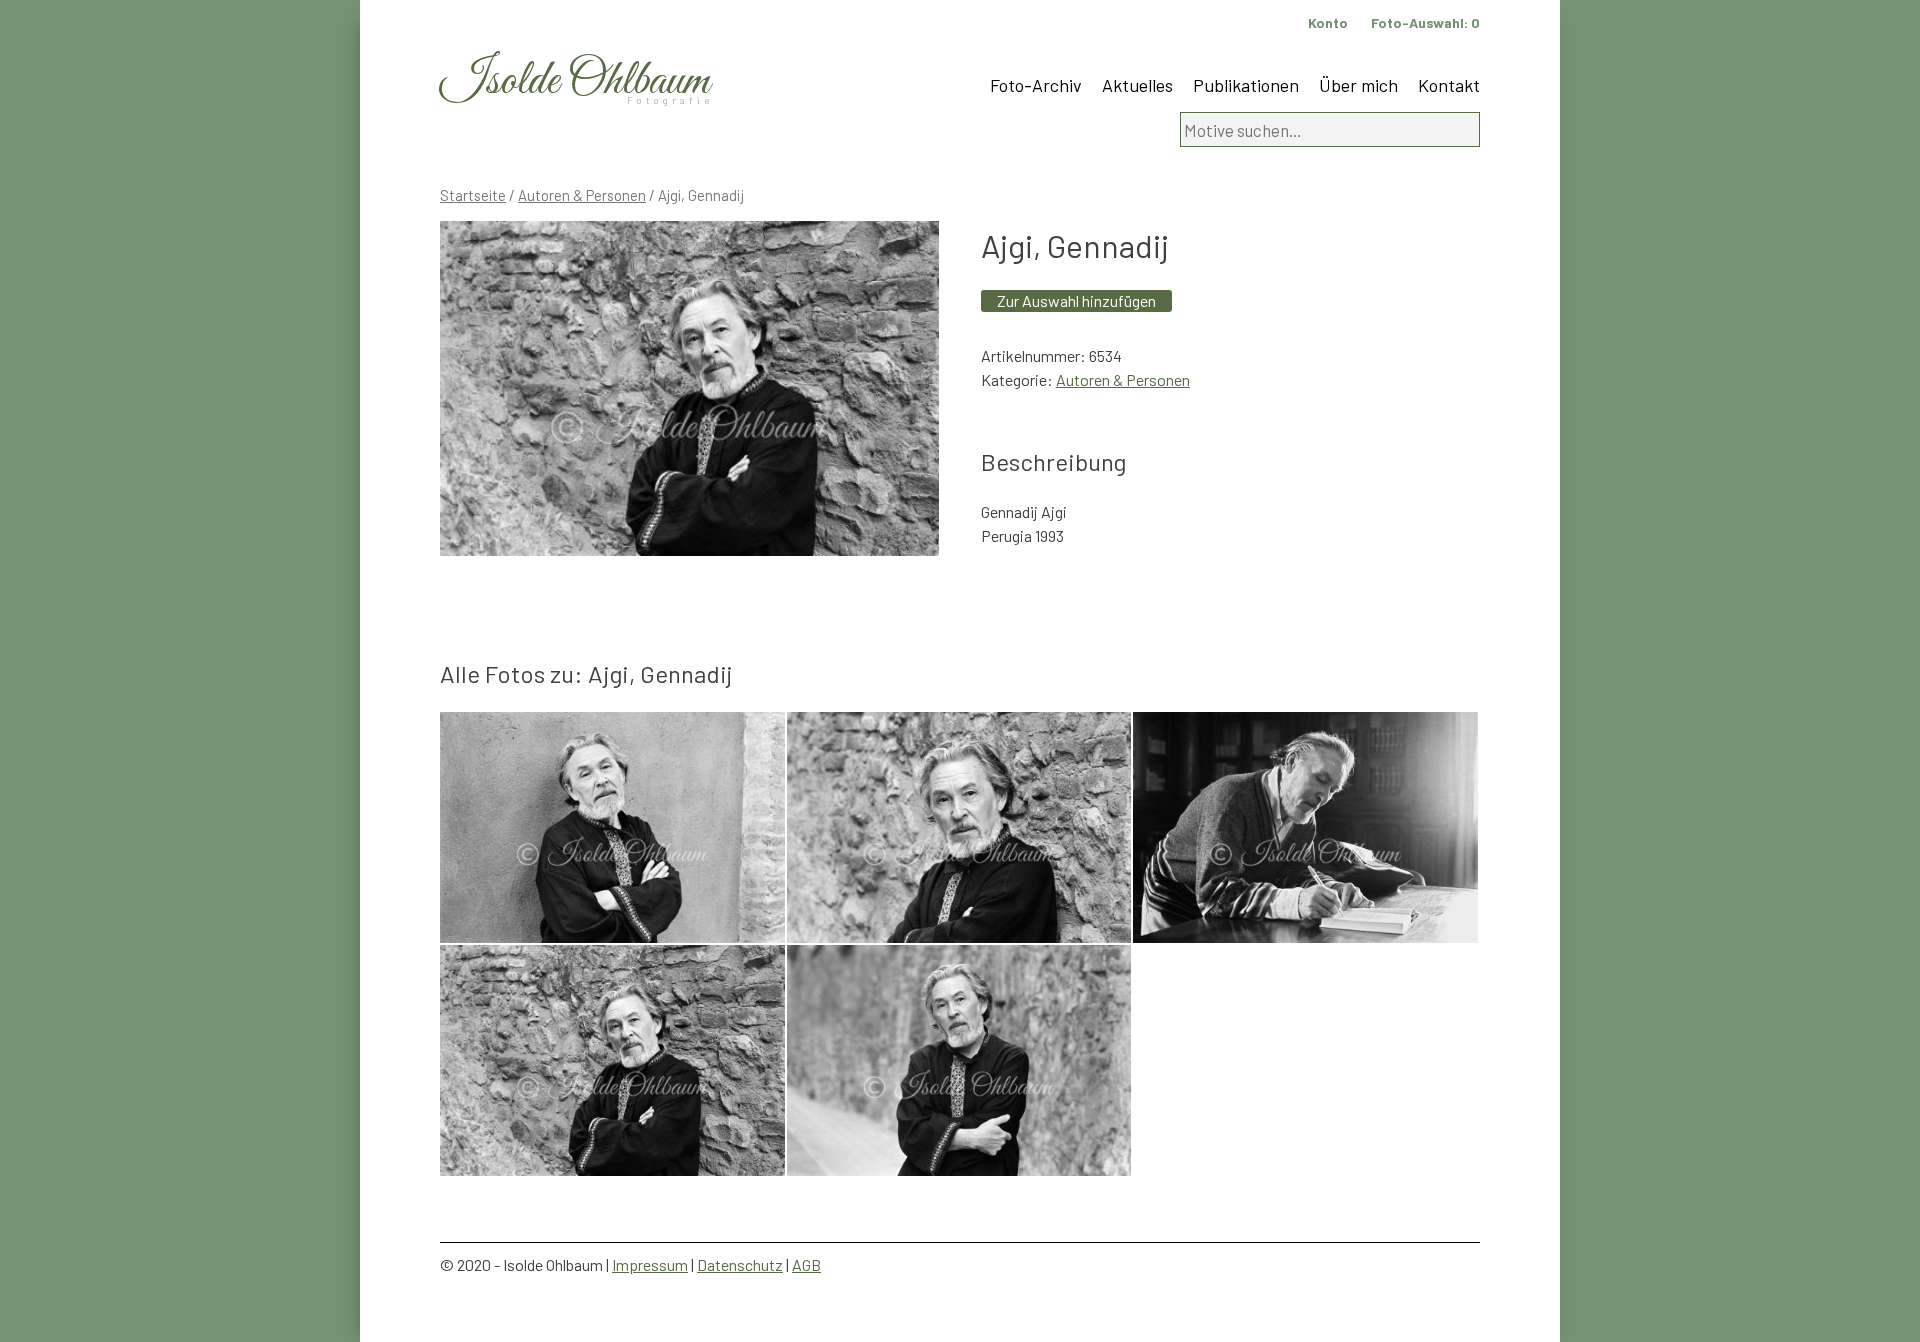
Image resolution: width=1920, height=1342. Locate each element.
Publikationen (1246, 85)
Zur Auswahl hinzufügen (1076, 300)
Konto (1328, 22)
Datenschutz (740, 1264)
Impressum (650, 1264)
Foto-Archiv (1036, 85)
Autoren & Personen (582, 195)
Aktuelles (1137, 85)
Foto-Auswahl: (1425, 22)
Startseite (473, 195)
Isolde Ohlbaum (575, 81)
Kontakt (1449, 85)
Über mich (1358, 85)
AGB (806, 1264)
